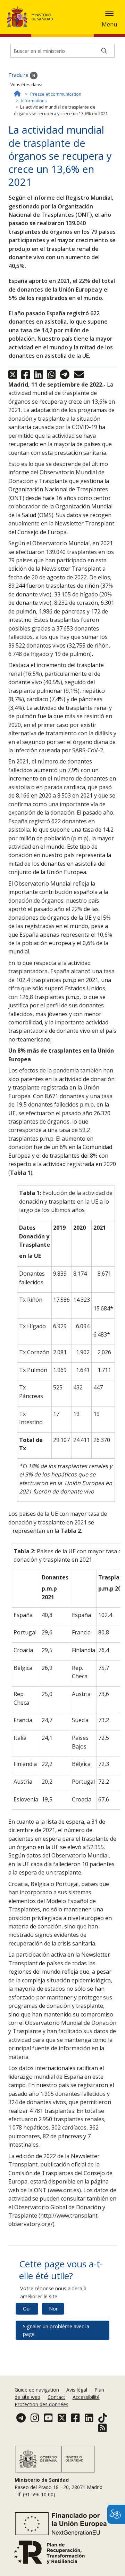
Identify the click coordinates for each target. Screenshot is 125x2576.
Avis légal (77, 2390)
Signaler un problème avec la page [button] (56, 2330)
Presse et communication (56, 94)
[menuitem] (37, 2390)
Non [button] (54, 2309)
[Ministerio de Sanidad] (32, 17)
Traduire (19, 75)
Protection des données (41, 2404)
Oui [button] (27, 2309)
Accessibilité (86, 2397)
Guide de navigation (37, 2390)
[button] (109, 14)
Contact (56, 2397)
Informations (34, 101)
